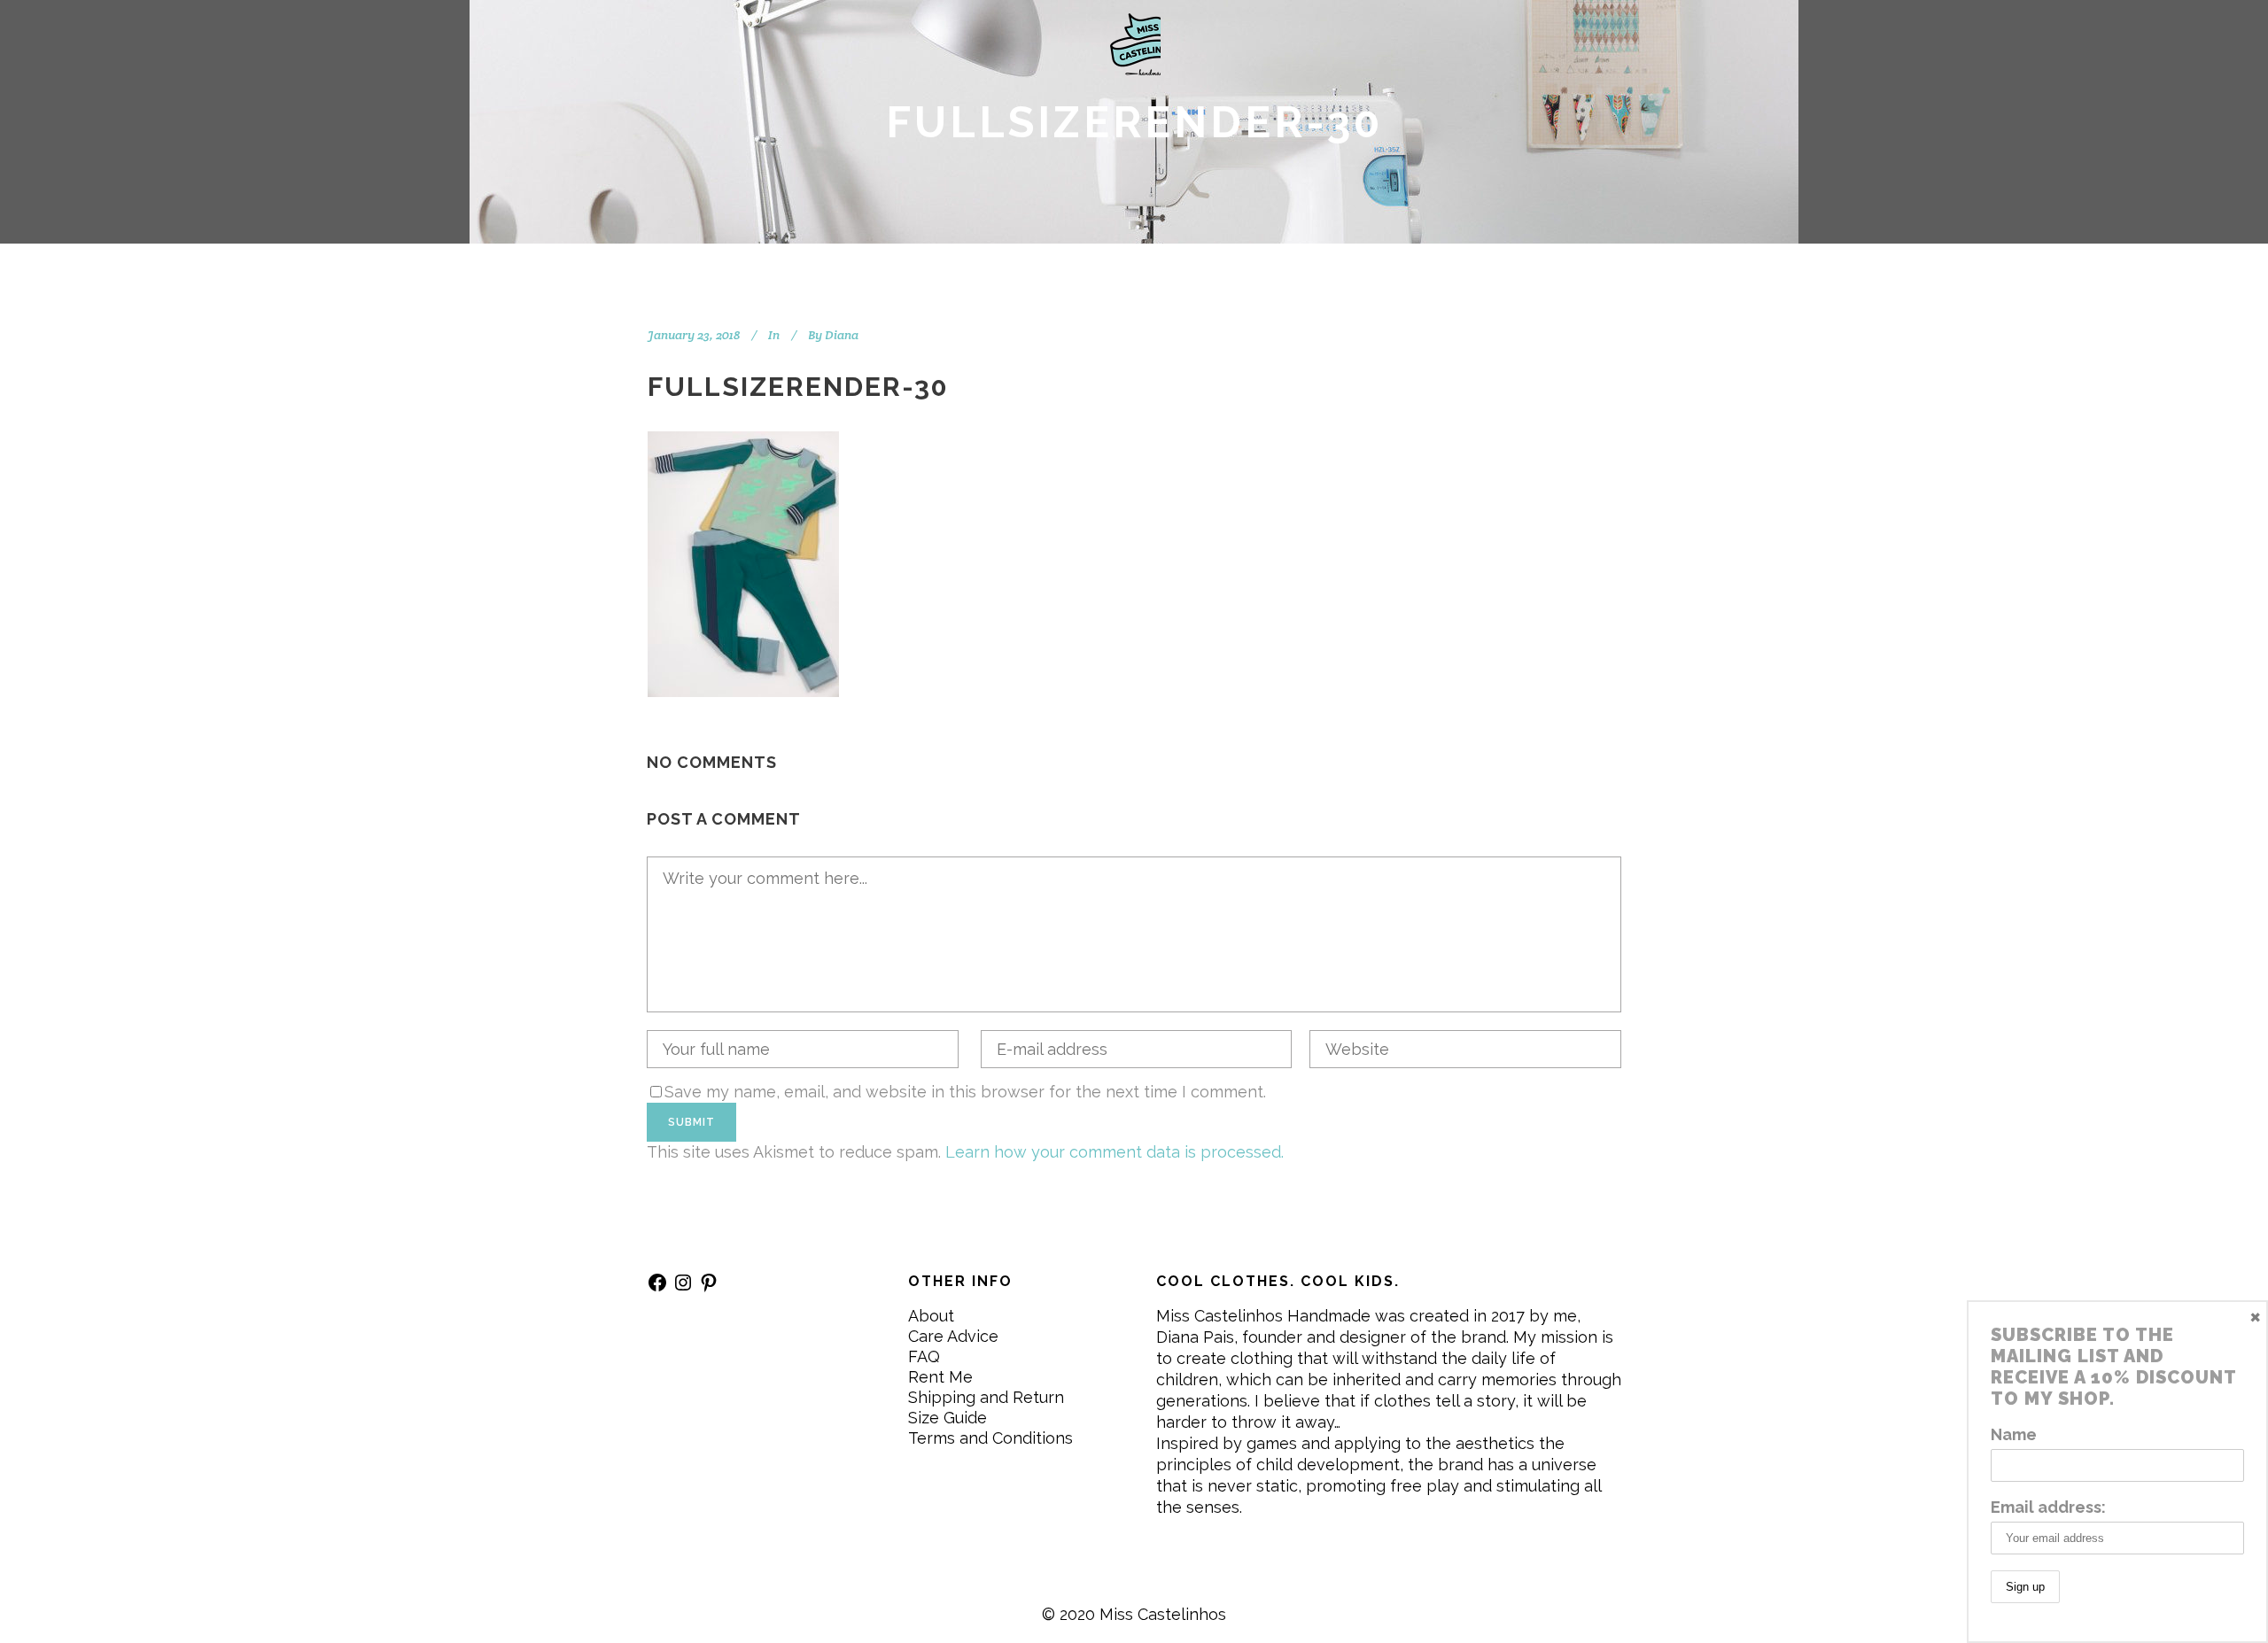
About (931, 1316)
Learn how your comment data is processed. (1115, 1152)
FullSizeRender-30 (798, 387)
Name (2014, 1434)
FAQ (924, 1356)
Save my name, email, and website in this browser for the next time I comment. (965, 1092)
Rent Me (940, 1377)
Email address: (2048, 1507)
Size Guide (948, 1418)
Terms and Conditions (990, 1438)
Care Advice (953, 1336)
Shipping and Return (986, 1397)
